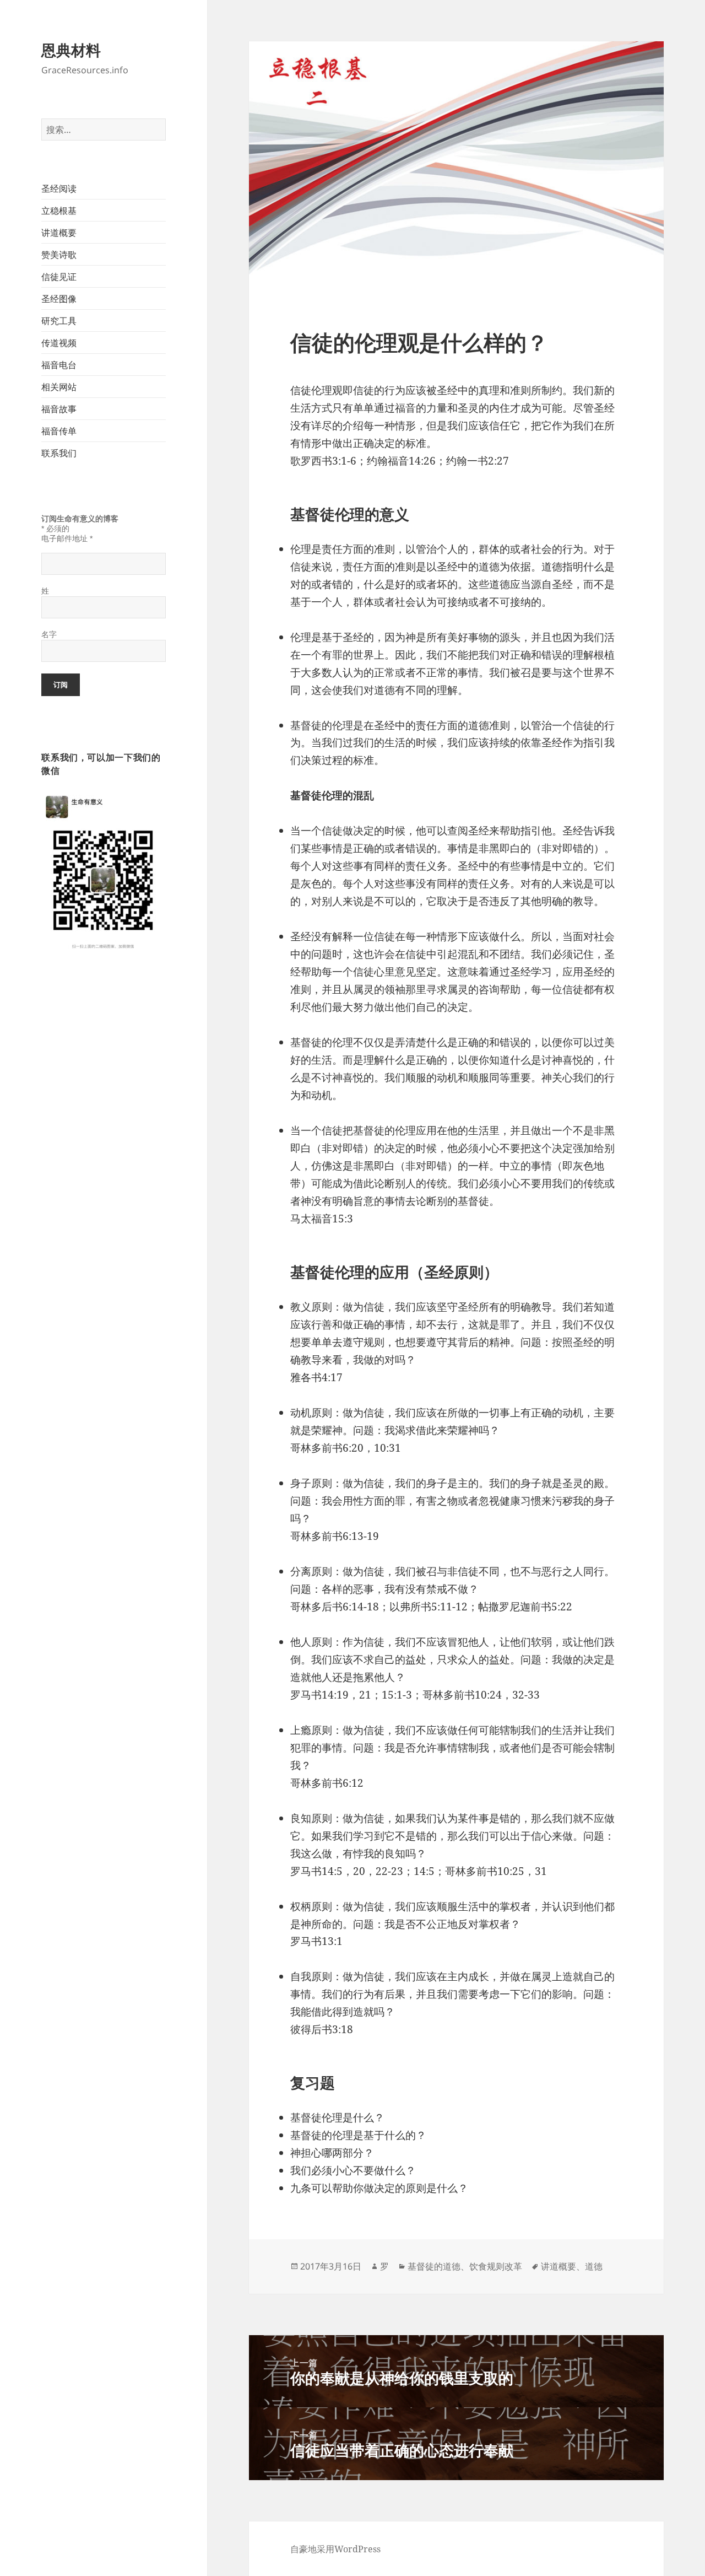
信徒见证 (59, 277)
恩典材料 (71, 50)
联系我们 (59, 453)
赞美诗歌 (59, 255)
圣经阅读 (59, 188)
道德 (594, 2266)
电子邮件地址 (67, 538)
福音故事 (59, 409)
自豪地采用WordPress (335, 2549)
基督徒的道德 (434, 2266)
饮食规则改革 (496, 2266)
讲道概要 (59, 233)
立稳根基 (59, 211)
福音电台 (59, 365)
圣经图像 (59, 299)
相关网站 (59, 387)
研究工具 (59, 321)
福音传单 (59, 431)
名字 (49, 634)
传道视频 (59, 343)
